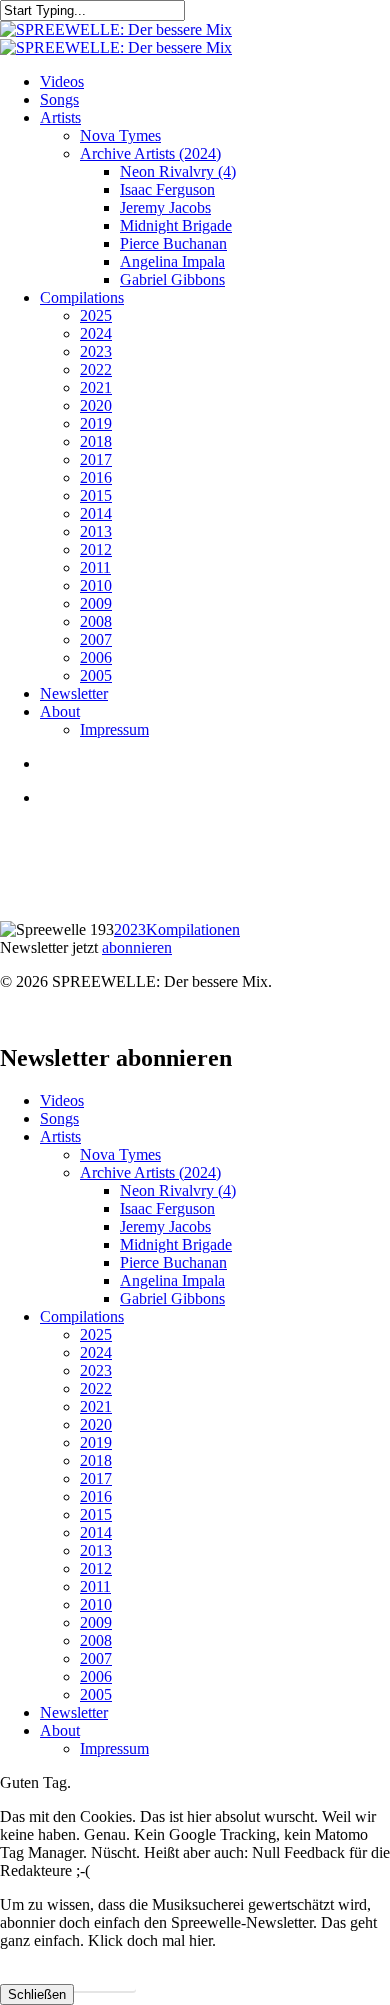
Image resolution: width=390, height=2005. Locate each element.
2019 (96, 1442)
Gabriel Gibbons (172, 1298)
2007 (96, 1658)
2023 (130, 929)
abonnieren (137, 947)
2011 (95, 1586)
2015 (96, 1514)
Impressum (114, 1748)
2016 (96, 1496)
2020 (96, 1424)
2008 (96, 1640)
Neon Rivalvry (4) (178, 1190)
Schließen (37, 1994)
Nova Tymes (120, 1154)
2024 (96, 1352)
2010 (96, 1604)
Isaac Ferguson (167, 1208)
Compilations (82, 1316)
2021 (96, 1406)
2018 (96, 1460)
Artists (60, 1136)
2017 (96, 1478)
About (60, 1730)
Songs (59, 1118)
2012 (96, 1568)
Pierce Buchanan (173, 1262)
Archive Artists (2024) (150, 1172)
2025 (96, 1334)
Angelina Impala (172, 1280)
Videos (62, 1100)
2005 (96, 1694)
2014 (96, 1532)
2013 (96, 1550)
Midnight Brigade (176, 1244)
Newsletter (74, 1712)
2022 (96, 1388)
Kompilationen (193, 929)
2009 (96, 1622)
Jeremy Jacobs (165, 1226)
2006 (96, 1676)
